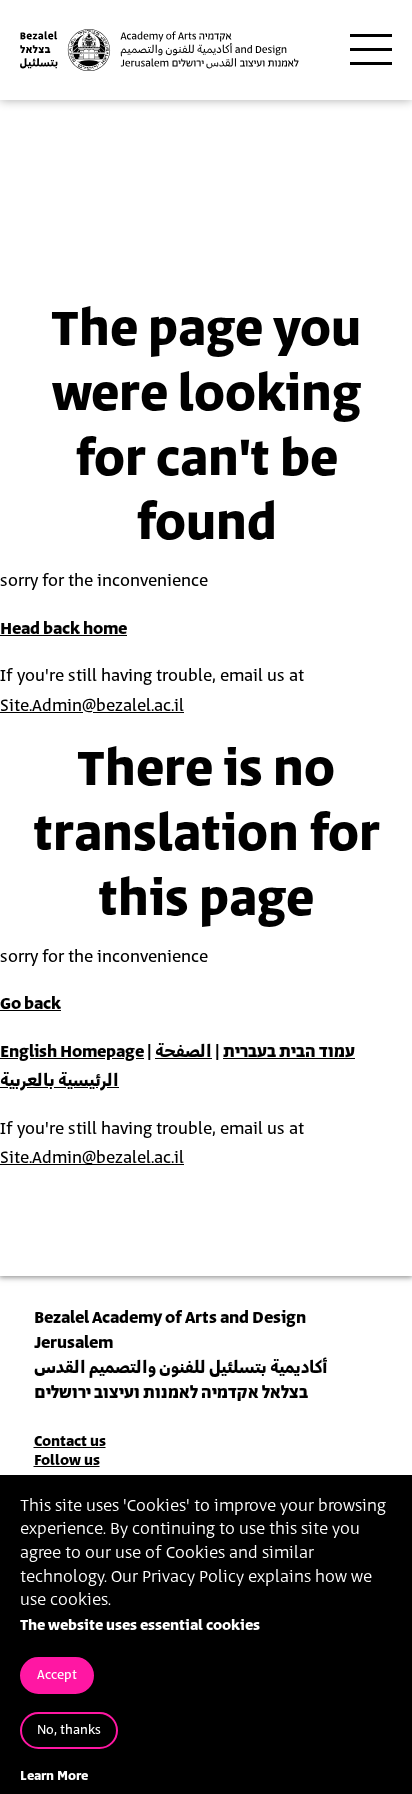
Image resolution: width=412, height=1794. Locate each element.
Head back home (63, 629)
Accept (57, 1675)
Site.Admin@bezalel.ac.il (92, 706)
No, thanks (69, 1730)
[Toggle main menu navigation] (371, 50)
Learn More (54, 1776)
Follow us (67, 1460)
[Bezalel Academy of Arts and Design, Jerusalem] (159, 50)
